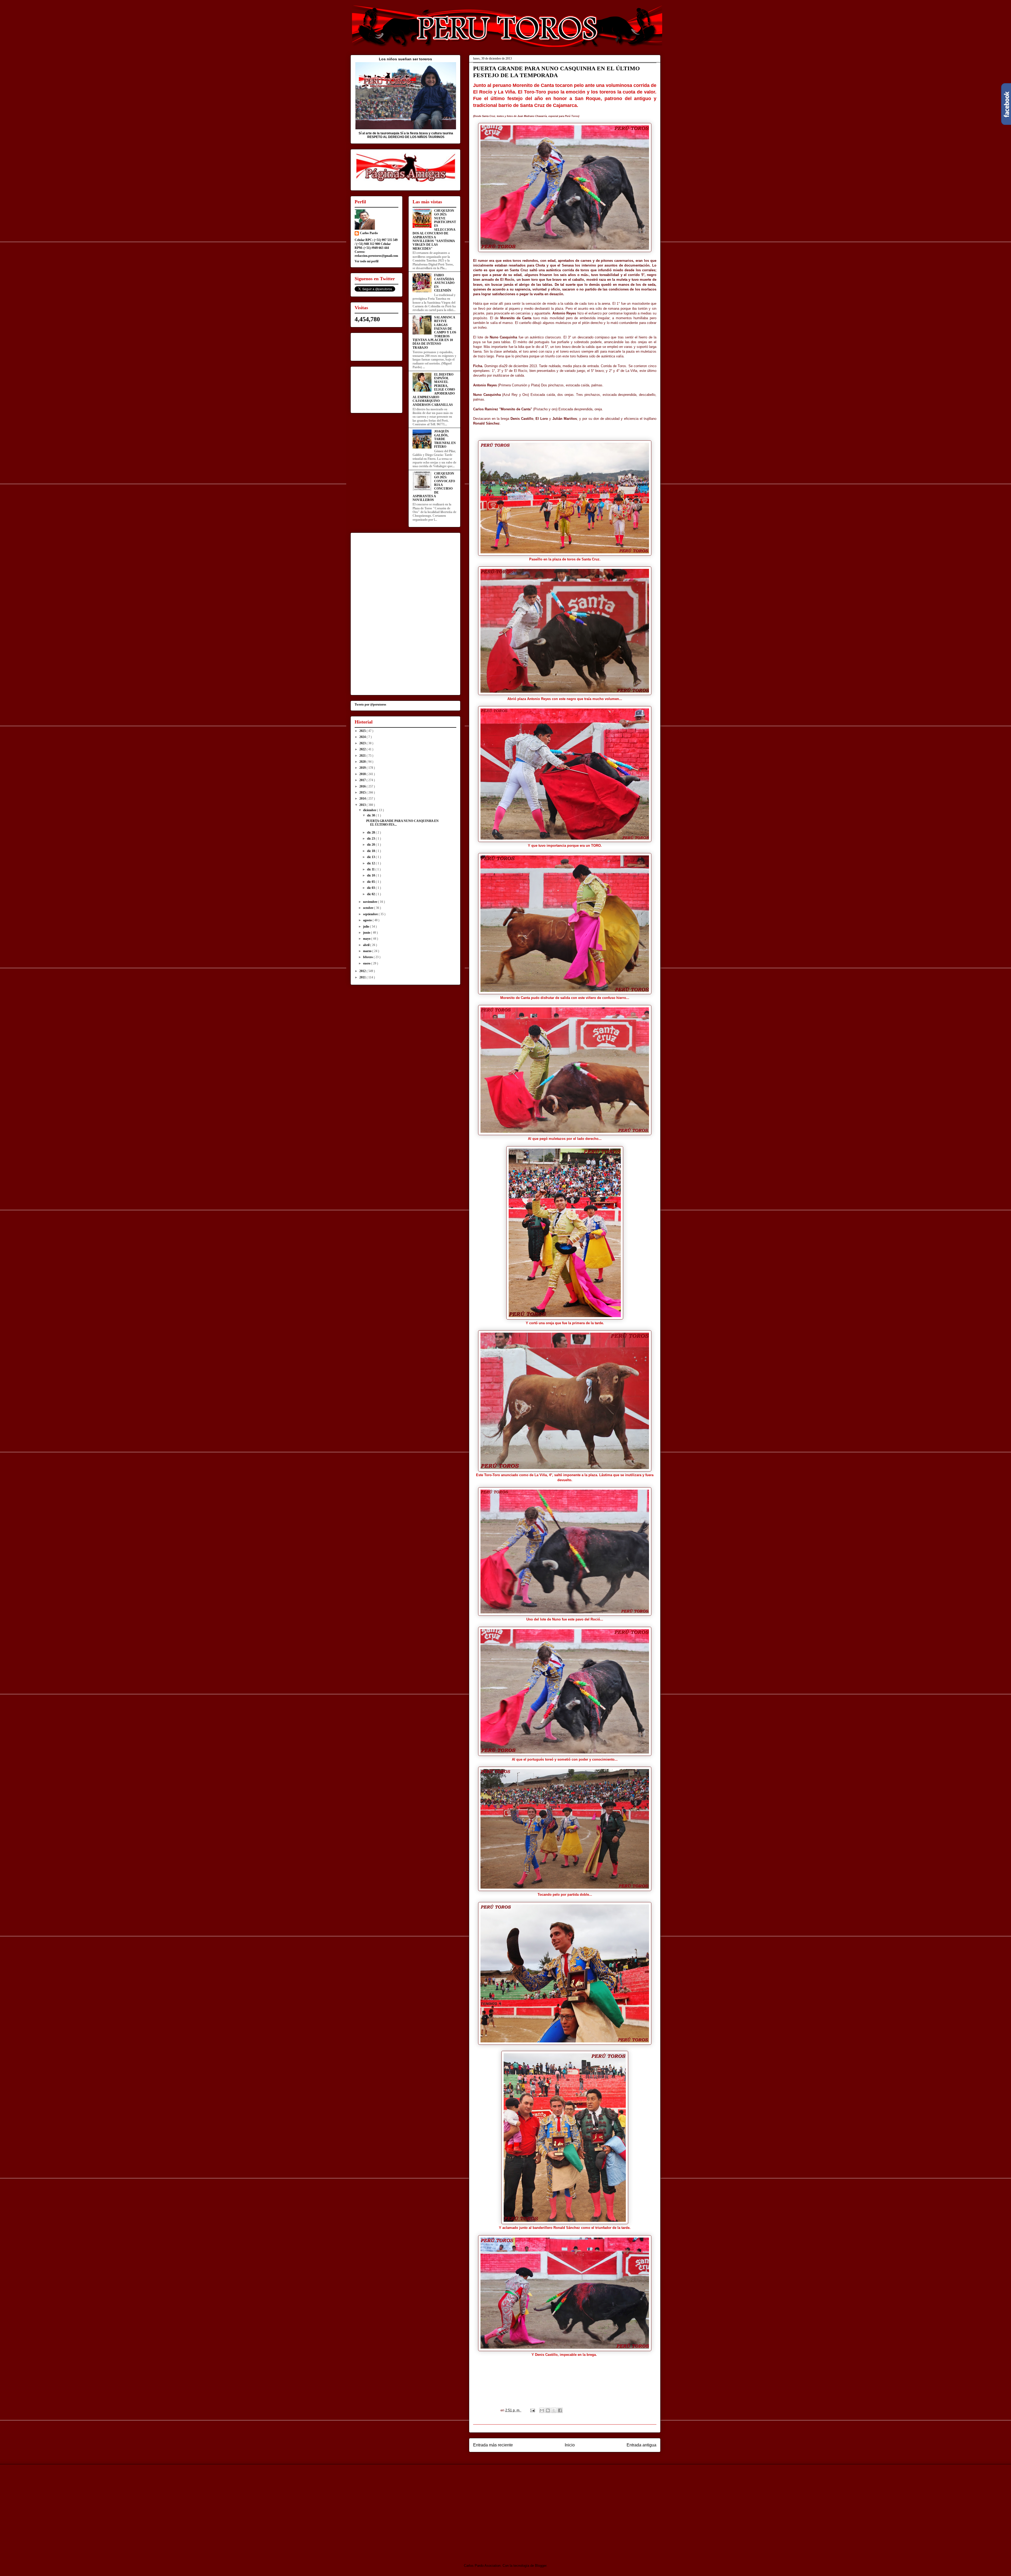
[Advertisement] (394, 2509)
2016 (363, 786)
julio (366, 927)
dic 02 (371, 894)
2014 (363, 799)
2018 (363, 774)
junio (367, 933)
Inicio (570, 2445)
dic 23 (371, 839)
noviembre (371, 902)
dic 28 (371, 833)
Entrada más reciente (493, 2445)
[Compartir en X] (554, 2410)
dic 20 (371, 845)
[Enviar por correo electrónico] (542, 2410)
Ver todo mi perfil (366, 261)
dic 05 (371, 882)
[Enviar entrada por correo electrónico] (532, 2410)
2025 (363, 731)
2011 (363, 977)
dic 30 (371, 815)
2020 (363, 762)
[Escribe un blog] (548, 2410)
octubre (369, 908)
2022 (363, 749)
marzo (368, 951)
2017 (363, 780)
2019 (363, 768)
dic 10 (371, 875)
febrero (368, 957)
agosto (368, 920)
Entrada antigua (641, 2445)
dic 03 (371, 888)
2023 (363, 743)
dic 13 (371, 857)
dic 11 (371, 869)
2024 (363, 737)
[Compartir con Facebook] (560, 2410)
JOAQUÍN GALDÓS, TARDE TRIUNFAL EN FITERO (445, 439)
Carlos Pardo (369, 233)
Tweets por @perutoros (370, 705)
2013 (363, 805)
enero (367, 963)
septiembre (371, 914)
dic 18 (371, 851)
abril (367, 945)
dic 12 (371, 863)
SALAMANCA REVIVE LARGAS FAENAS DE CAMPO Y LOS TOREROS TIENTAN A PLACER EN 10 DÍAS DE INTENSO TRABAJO (434, 333)
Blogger (541, 2566)
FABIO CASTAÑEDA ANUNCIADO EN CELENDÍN (444, 283)
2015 (363, 792)
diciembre (370, 810)
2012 (363, 971)
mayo (367, 939)
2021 (363, 756)
